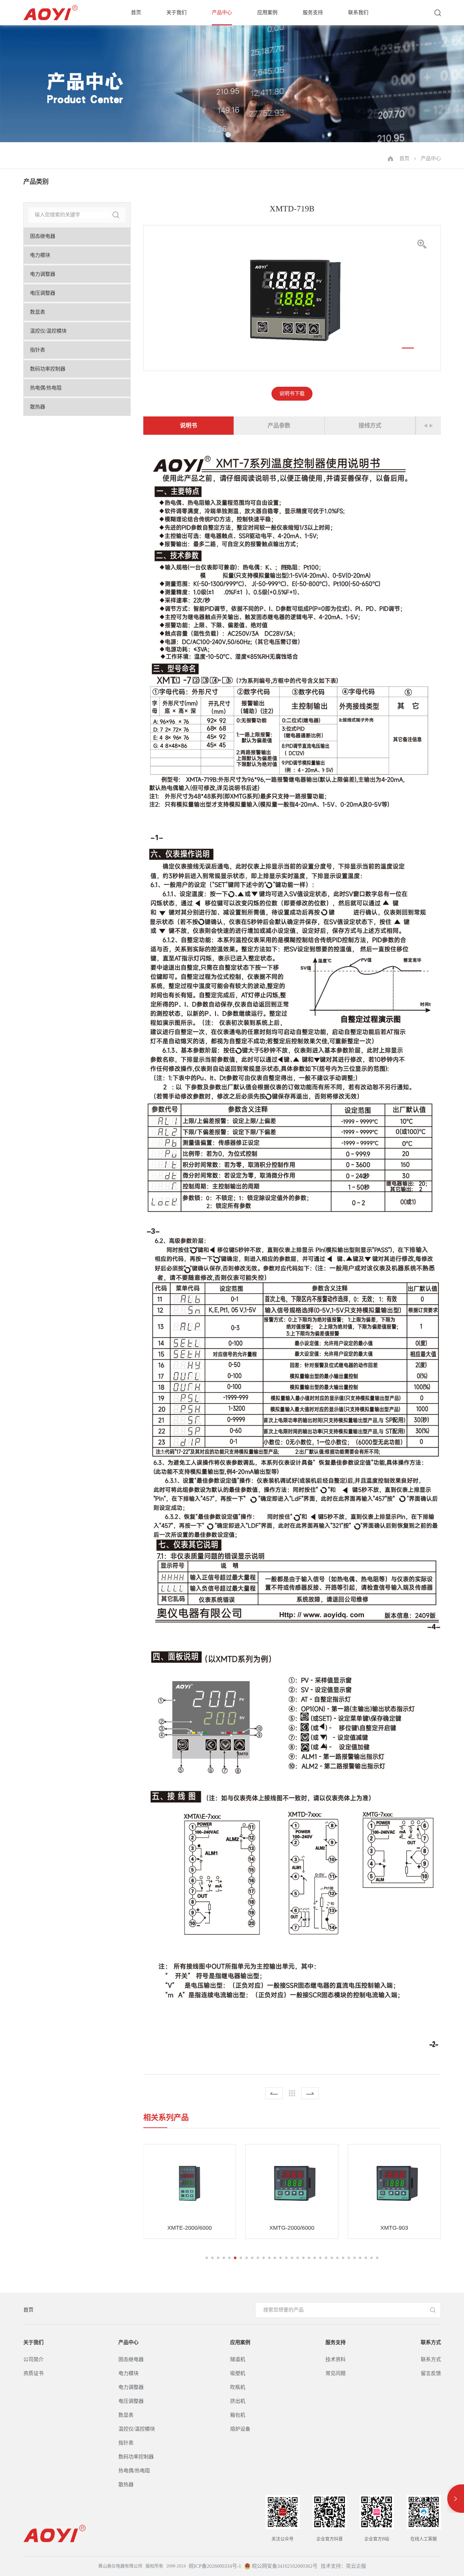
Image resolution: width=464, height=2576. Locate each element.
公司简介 (33, 2359)
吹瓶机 (238, 2387)
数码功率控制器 (48, 369)
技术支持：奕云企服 (343, 2566)
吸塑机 (238, 2373)
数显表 (38, 312)
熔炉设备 (240, 2429)
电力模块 (40, 255)
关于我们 (176, 12)
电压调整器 (43, 293)
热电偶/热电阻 (46, 388)
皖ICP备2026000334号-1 (215, 2566)
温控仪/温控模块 (48, 331)
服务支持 (313, 12)
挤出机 (238, 2401)
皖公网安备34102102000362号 (284, 2566)
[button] (408, 348)
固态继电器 (43, 236)
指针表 (38, 350)
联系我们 (358, 12)
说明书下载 (292, 394)
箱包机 (238, 2415)
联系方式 (431, 2342)
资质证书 (33, 2373)
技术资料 (336, 2359)
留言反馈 (431, 2373)
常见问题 (336, 2373)
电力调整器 (43, 274)
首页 (136, 12)
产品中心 (222, 12)
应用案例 (267, 12)
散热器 (38, 407)
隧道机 (238, 2359)
